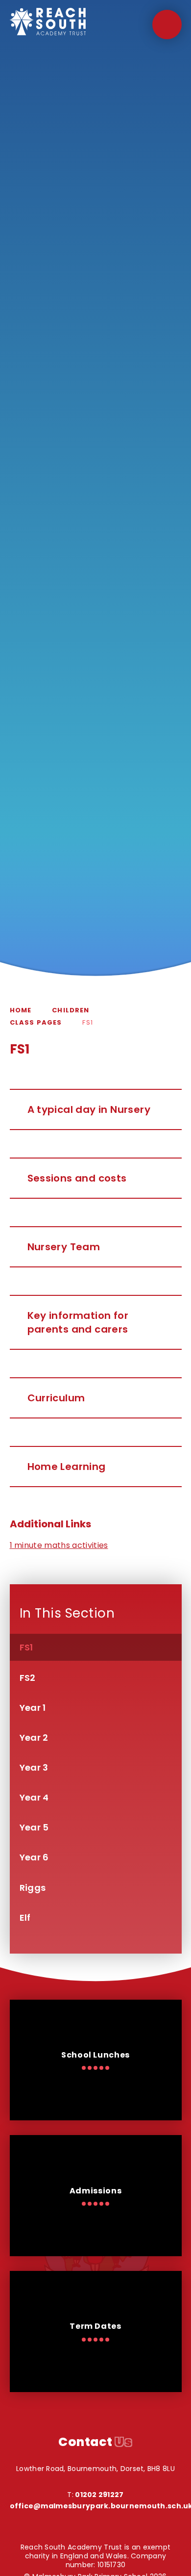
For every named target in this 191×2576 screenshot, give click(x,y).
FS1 (88, 1022)
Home (21, 1010)
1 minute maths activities (59, 1545)
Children (71, 1010)
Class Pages (36, 1022)
